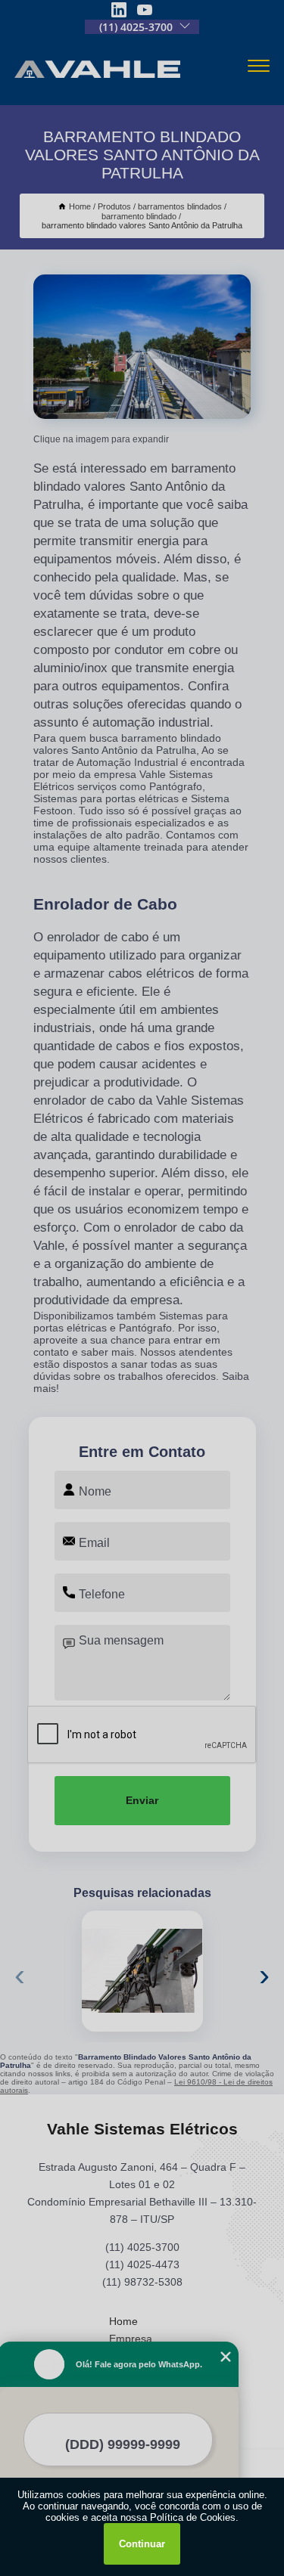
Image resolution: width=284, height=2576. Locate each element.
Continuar (142, 2544)
